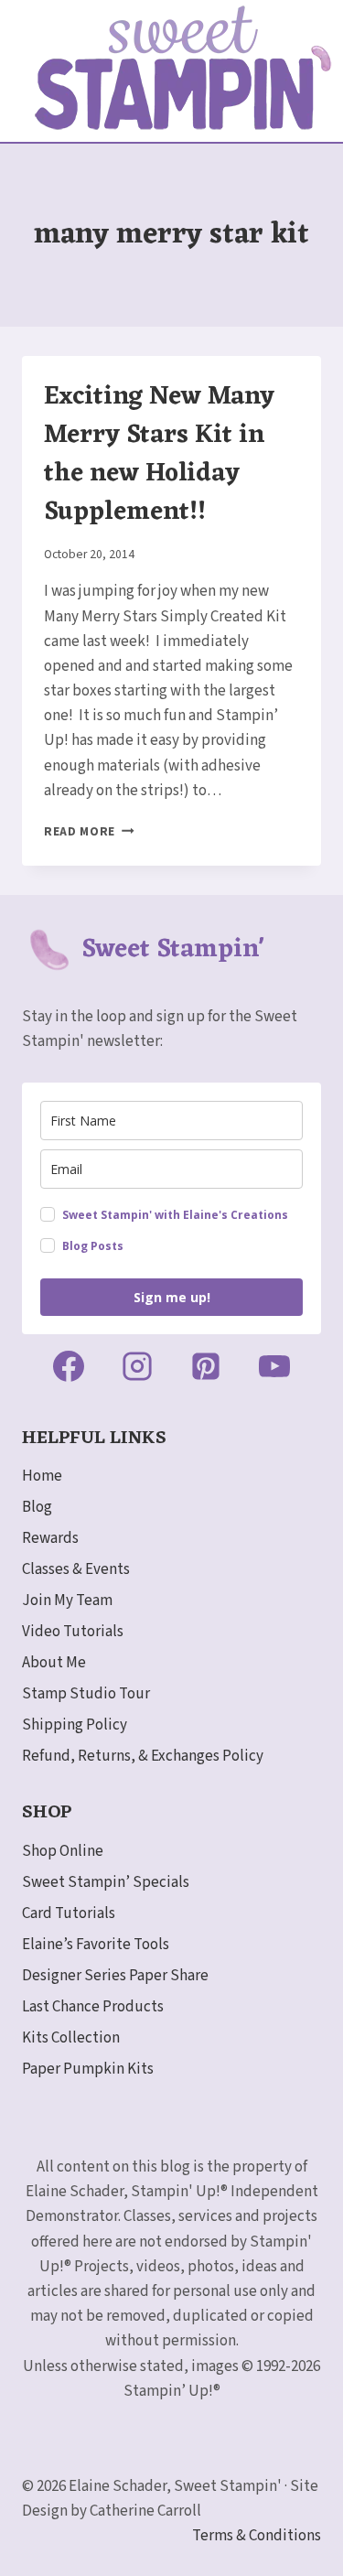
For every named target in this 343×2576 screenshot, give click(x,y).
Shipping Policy (75, 1725)
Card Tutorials (69, 1913)
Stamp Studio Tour (86, 1694)
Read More (89, 831)
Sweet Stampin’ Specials (106, 1882)
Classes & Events (76, 1569)
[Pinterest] (206, 1366)
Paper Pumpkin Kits (88, 2069)
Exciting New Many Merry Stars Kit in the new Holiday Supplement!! (159, 455)
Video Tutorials (73, 1632)
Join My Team (67, 1601)
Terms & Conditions (257, 2536)
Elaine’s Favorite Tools (96, 1945)
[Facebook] (69, 1366)
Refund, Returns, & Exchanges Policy (143, 1756)
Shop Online (63, 1851)
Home (42, 1476)
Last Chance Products (93, 2007)
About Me (54, 1663)
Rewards (50, 1538)
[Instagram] (137, 1366)
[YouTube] (274, 1366)
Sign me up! (172, 1297)
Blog (37, 1507)
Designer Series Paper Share (115, 1976)
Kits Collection (71, 2038)
